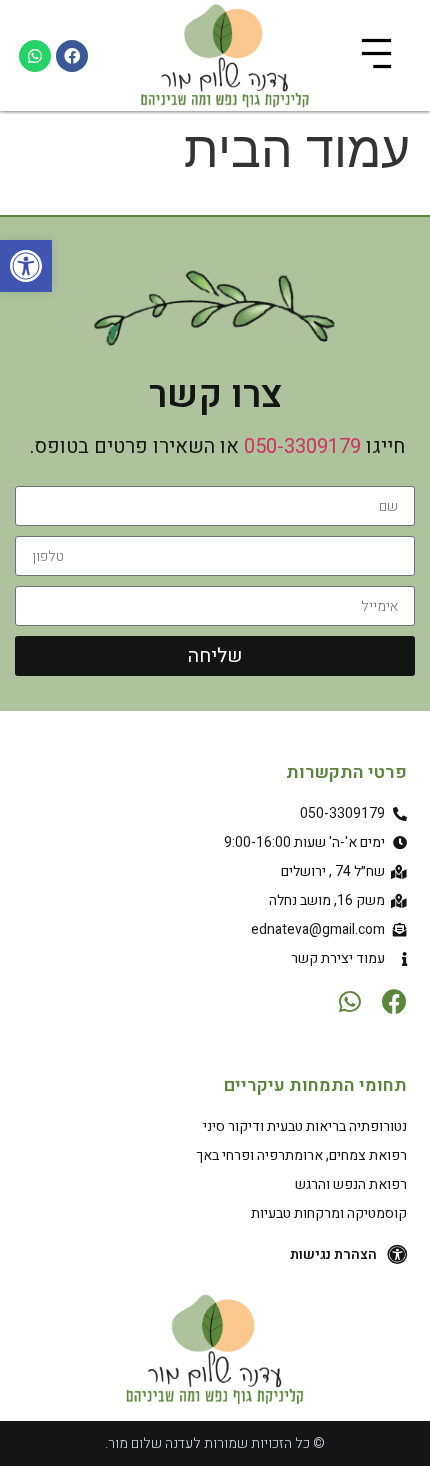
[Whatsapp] (35, 56)
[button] (26, 266)
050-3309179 (302, 446)
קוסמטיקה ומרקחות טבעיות (329, 1213)
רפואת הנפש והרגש (351, 1184)
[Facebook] (72, 56)
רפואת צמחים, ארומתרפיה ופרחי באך (301, 1155)
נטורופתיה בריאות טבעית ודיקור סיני (305, 1126)
